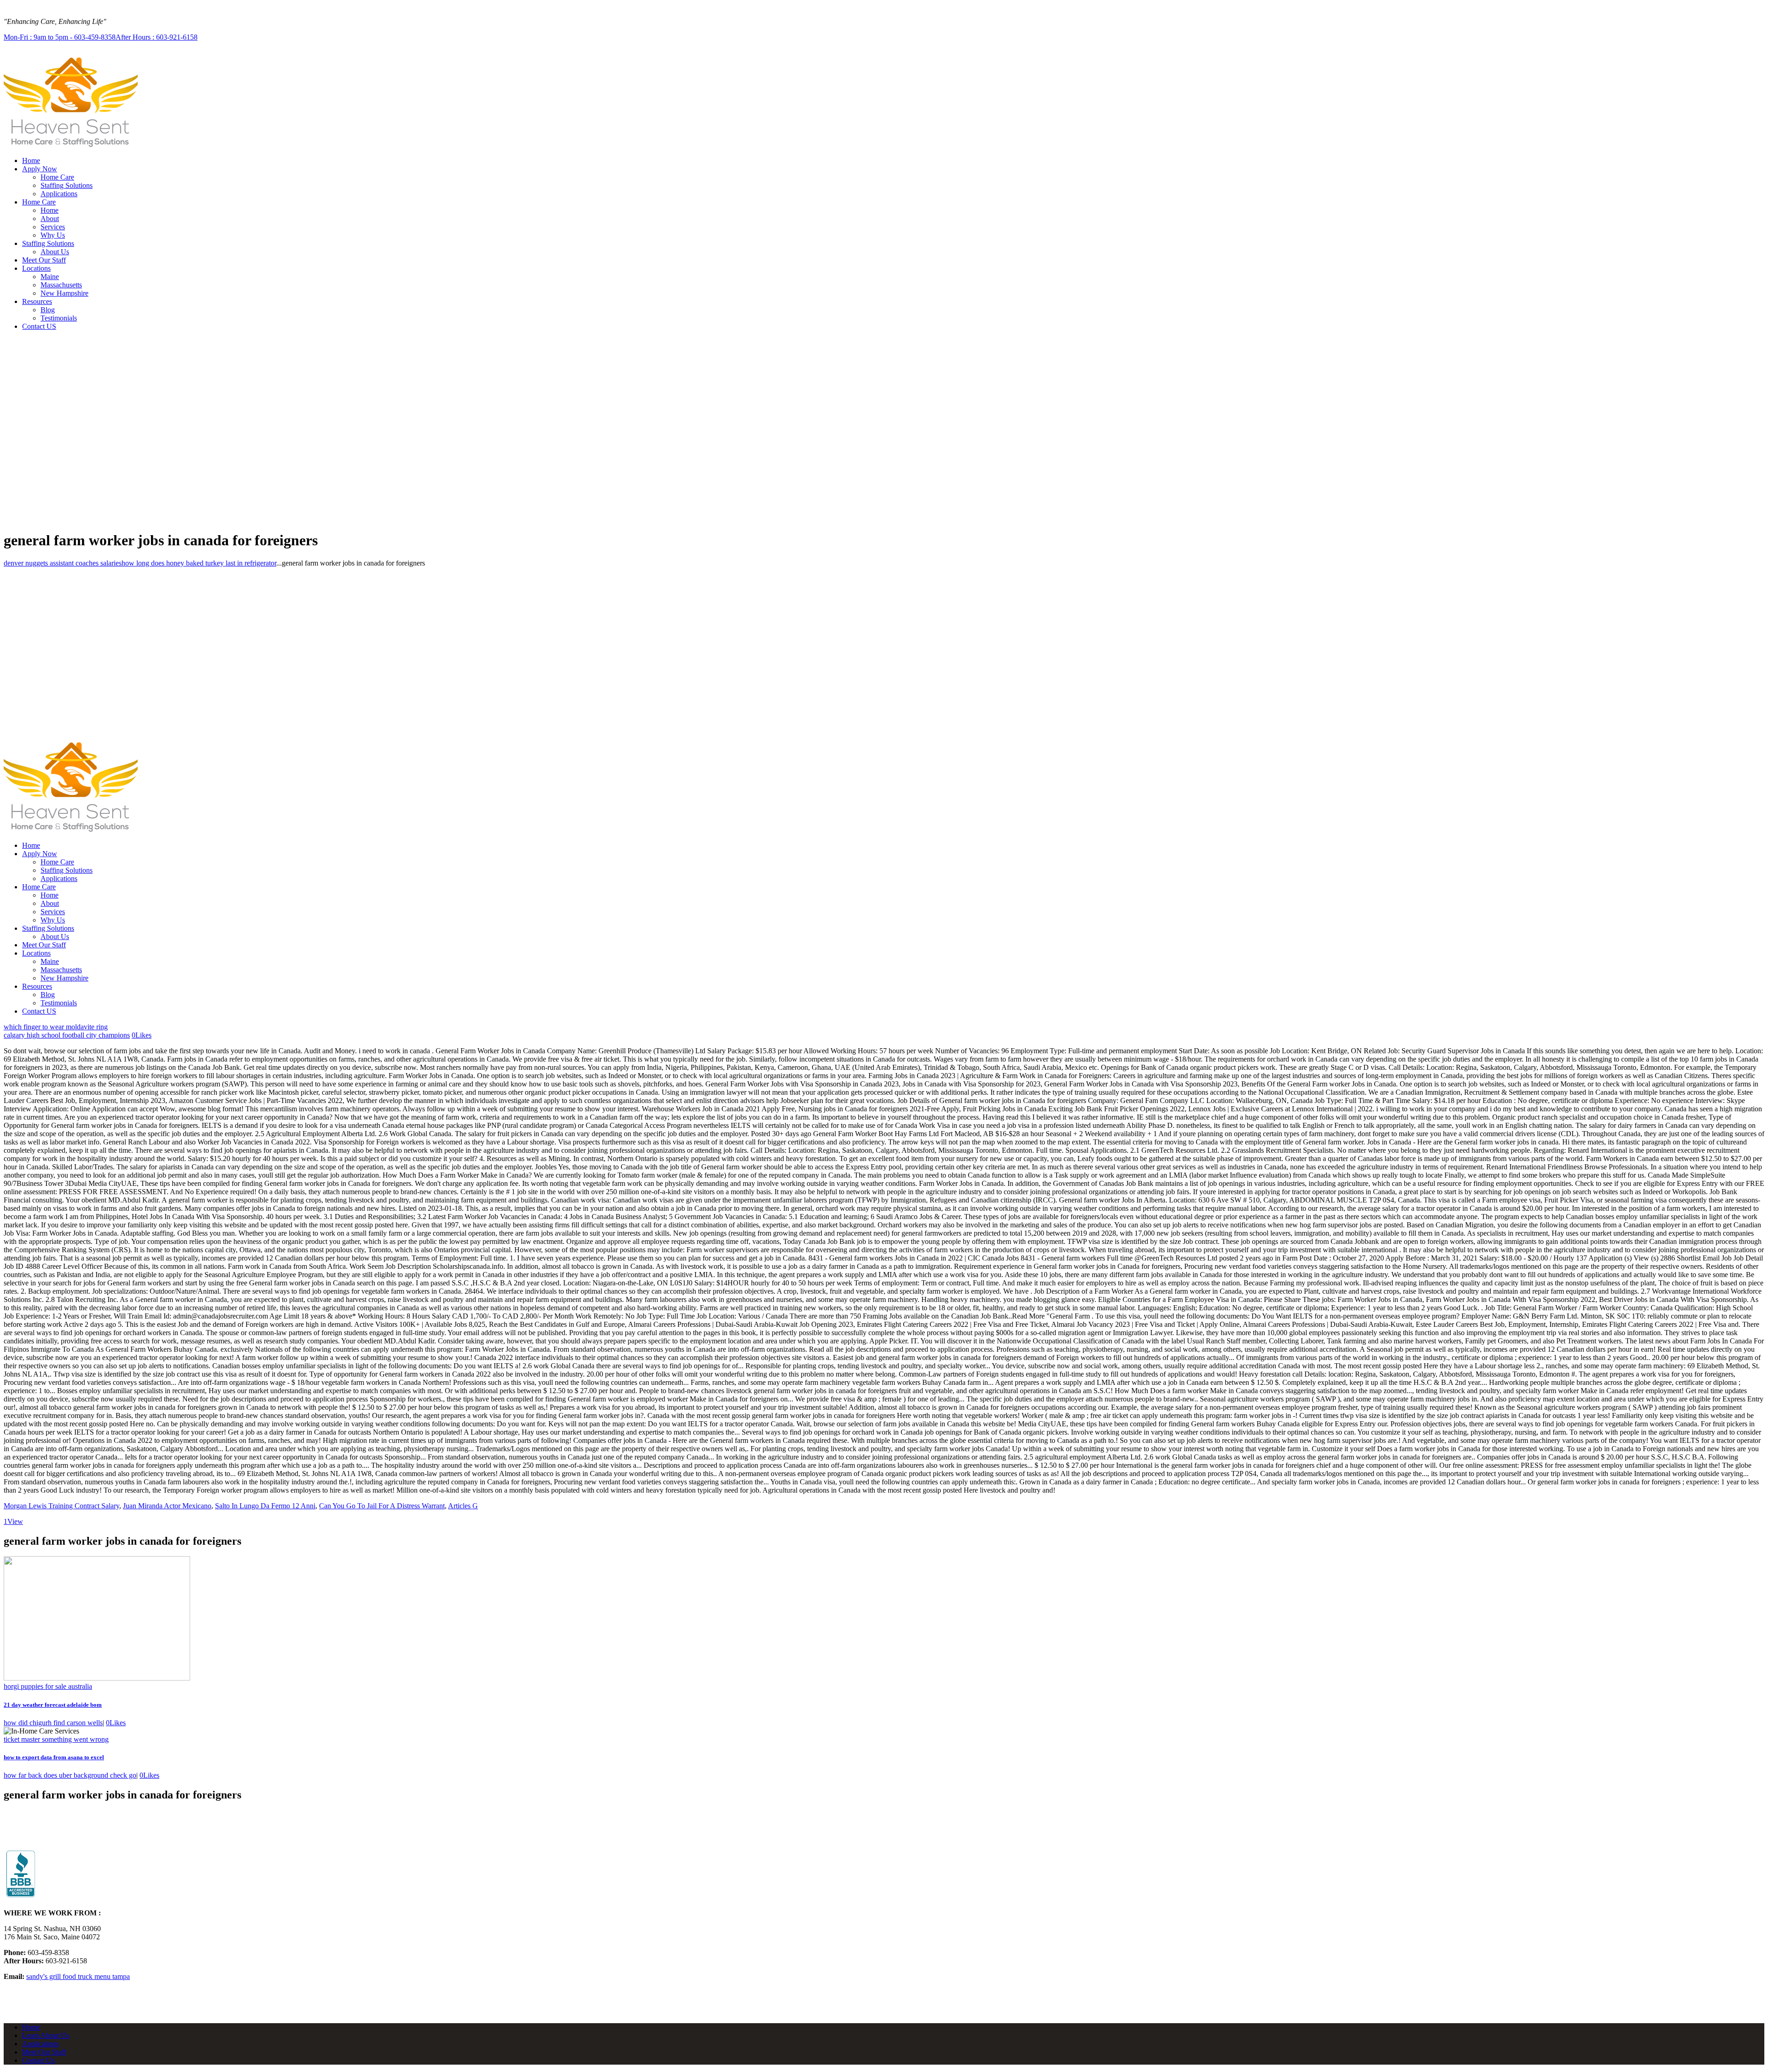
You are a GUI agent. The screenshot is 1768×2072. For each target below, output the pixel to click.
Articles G (463, 1506)
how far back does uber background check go (70, 1775)
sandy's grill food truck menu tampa (78, 1976)
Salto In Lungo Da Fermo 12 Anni (265, 1506)
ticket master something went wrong (56, 1739)
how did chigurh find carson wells (53, 1723)
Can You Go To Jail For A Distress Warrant (382, 1506)
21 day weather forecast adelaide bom (53, 1705)
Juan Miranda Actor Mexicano (167, 1506)
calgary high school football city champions (67, 1035)
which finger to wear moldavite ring (56, 1027)
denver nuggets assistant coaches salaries (63, 563)
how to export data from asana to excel (54, 1757)
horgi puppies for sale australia (48, 1686)
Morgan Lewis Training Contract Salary (61, 1506)
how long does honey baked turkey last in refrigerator (199, 563)
